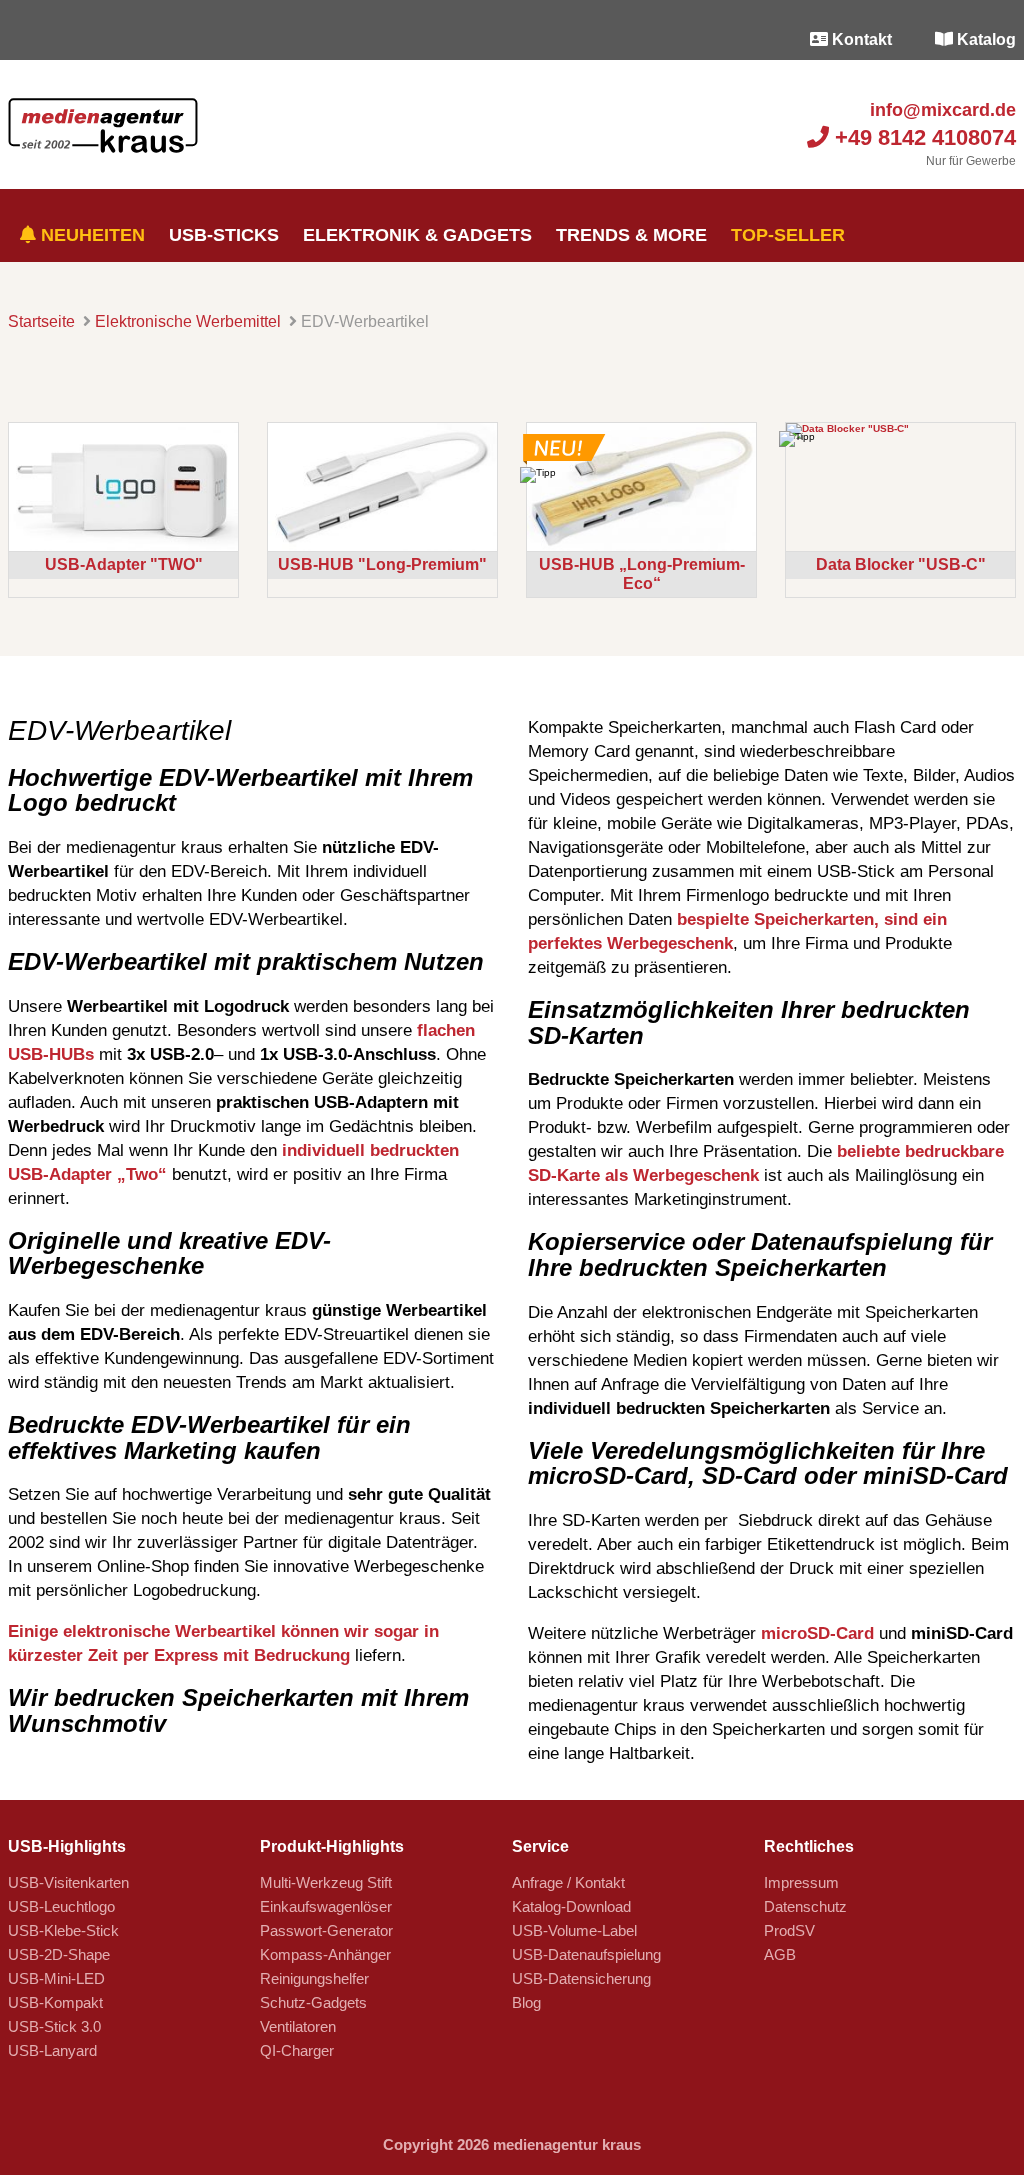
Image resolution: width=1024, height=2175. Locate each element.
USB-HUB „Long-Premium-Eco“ (642, 573)
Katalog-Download (571, 1906)
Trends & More (631, 235)
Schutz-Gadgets (313, 2002)
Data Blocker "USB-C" (901, 564)
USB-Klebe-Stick (63, 1930)
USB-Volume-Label (574, 1930)
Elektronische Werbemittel (188, 321)
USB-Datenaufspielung (586, 1954)
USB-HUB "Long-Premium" (382, 564)
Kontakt (860, 39)
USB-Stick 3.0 (54, 2026)
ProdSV (789, 1930)
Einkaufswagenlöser (326, 1906)
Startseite (41, 321)
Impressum (801, 1882)
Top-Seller (788, 235)
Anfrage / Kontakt (568, 1882)
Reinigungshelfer (314, 1978)
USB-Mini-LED (56, 1978)
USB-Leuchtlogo (61, 1906)
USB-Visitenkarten (68, 1882)
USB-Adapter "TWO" (124, 564)
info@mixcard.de (940, 110)
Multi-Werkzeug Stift (326, 1882)
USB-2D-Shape (59, 1954)
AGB (780, 1954)
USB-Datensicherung (581, 1978)
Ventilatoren (298, 2026)
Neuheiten (90, 235)
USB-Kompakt (55, 2002)
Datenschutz (805, 1906)
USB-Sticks (224, 235)
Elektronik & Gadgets (417, 235)
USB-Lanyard (52, 2050)
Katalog (984, 39)
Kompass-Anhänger (325, 1954)
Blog (526, 2002)
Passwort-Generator (326, 1930)
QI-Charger (297, 2050)
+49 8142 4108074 (922, 137)
